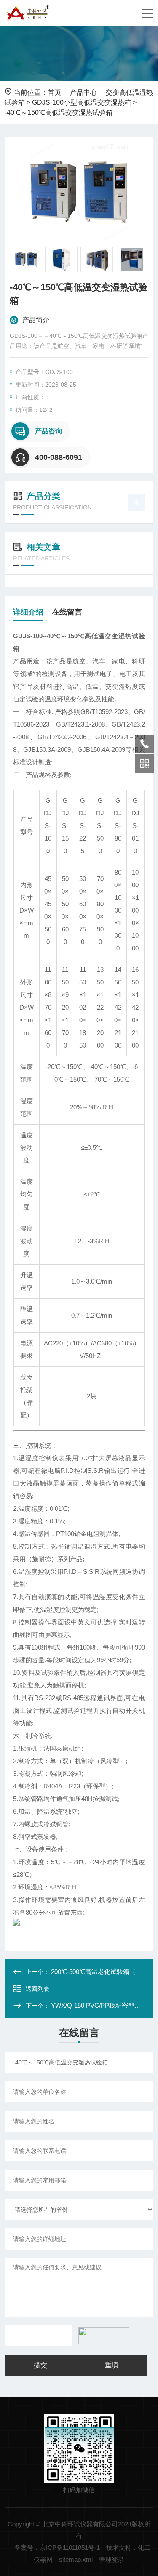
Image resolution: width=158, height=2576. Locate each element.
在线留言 (67, 612)
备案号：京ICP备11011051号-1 (57, 2548)
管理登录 (112, 2559)
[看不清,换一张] (102, 2336)
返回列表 (37, 1989)
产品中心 (83, 92)
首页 (54, 92)
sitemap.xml (76, 2559)
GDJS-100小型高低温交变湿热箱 (82, 102)
